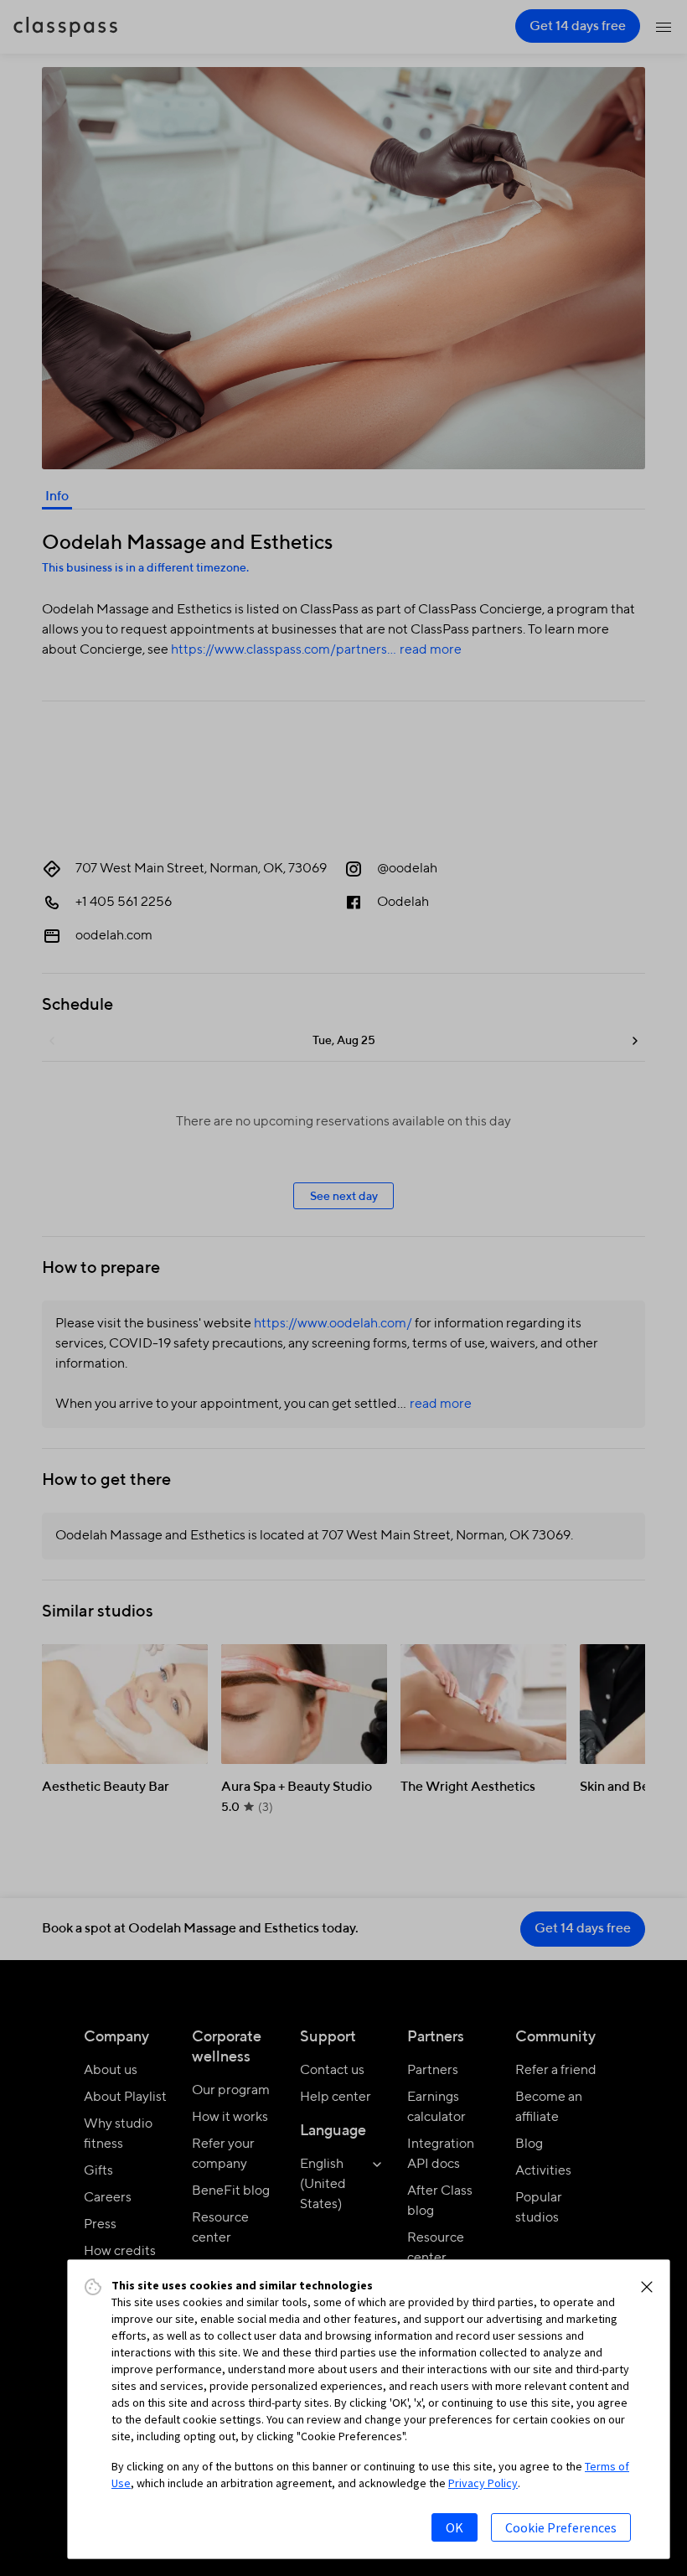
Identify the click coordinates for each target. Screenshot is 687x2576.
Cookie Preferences (561, 2527)
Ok (455, 2527)
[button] (647, 2287)
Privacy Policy (483, 2483)
